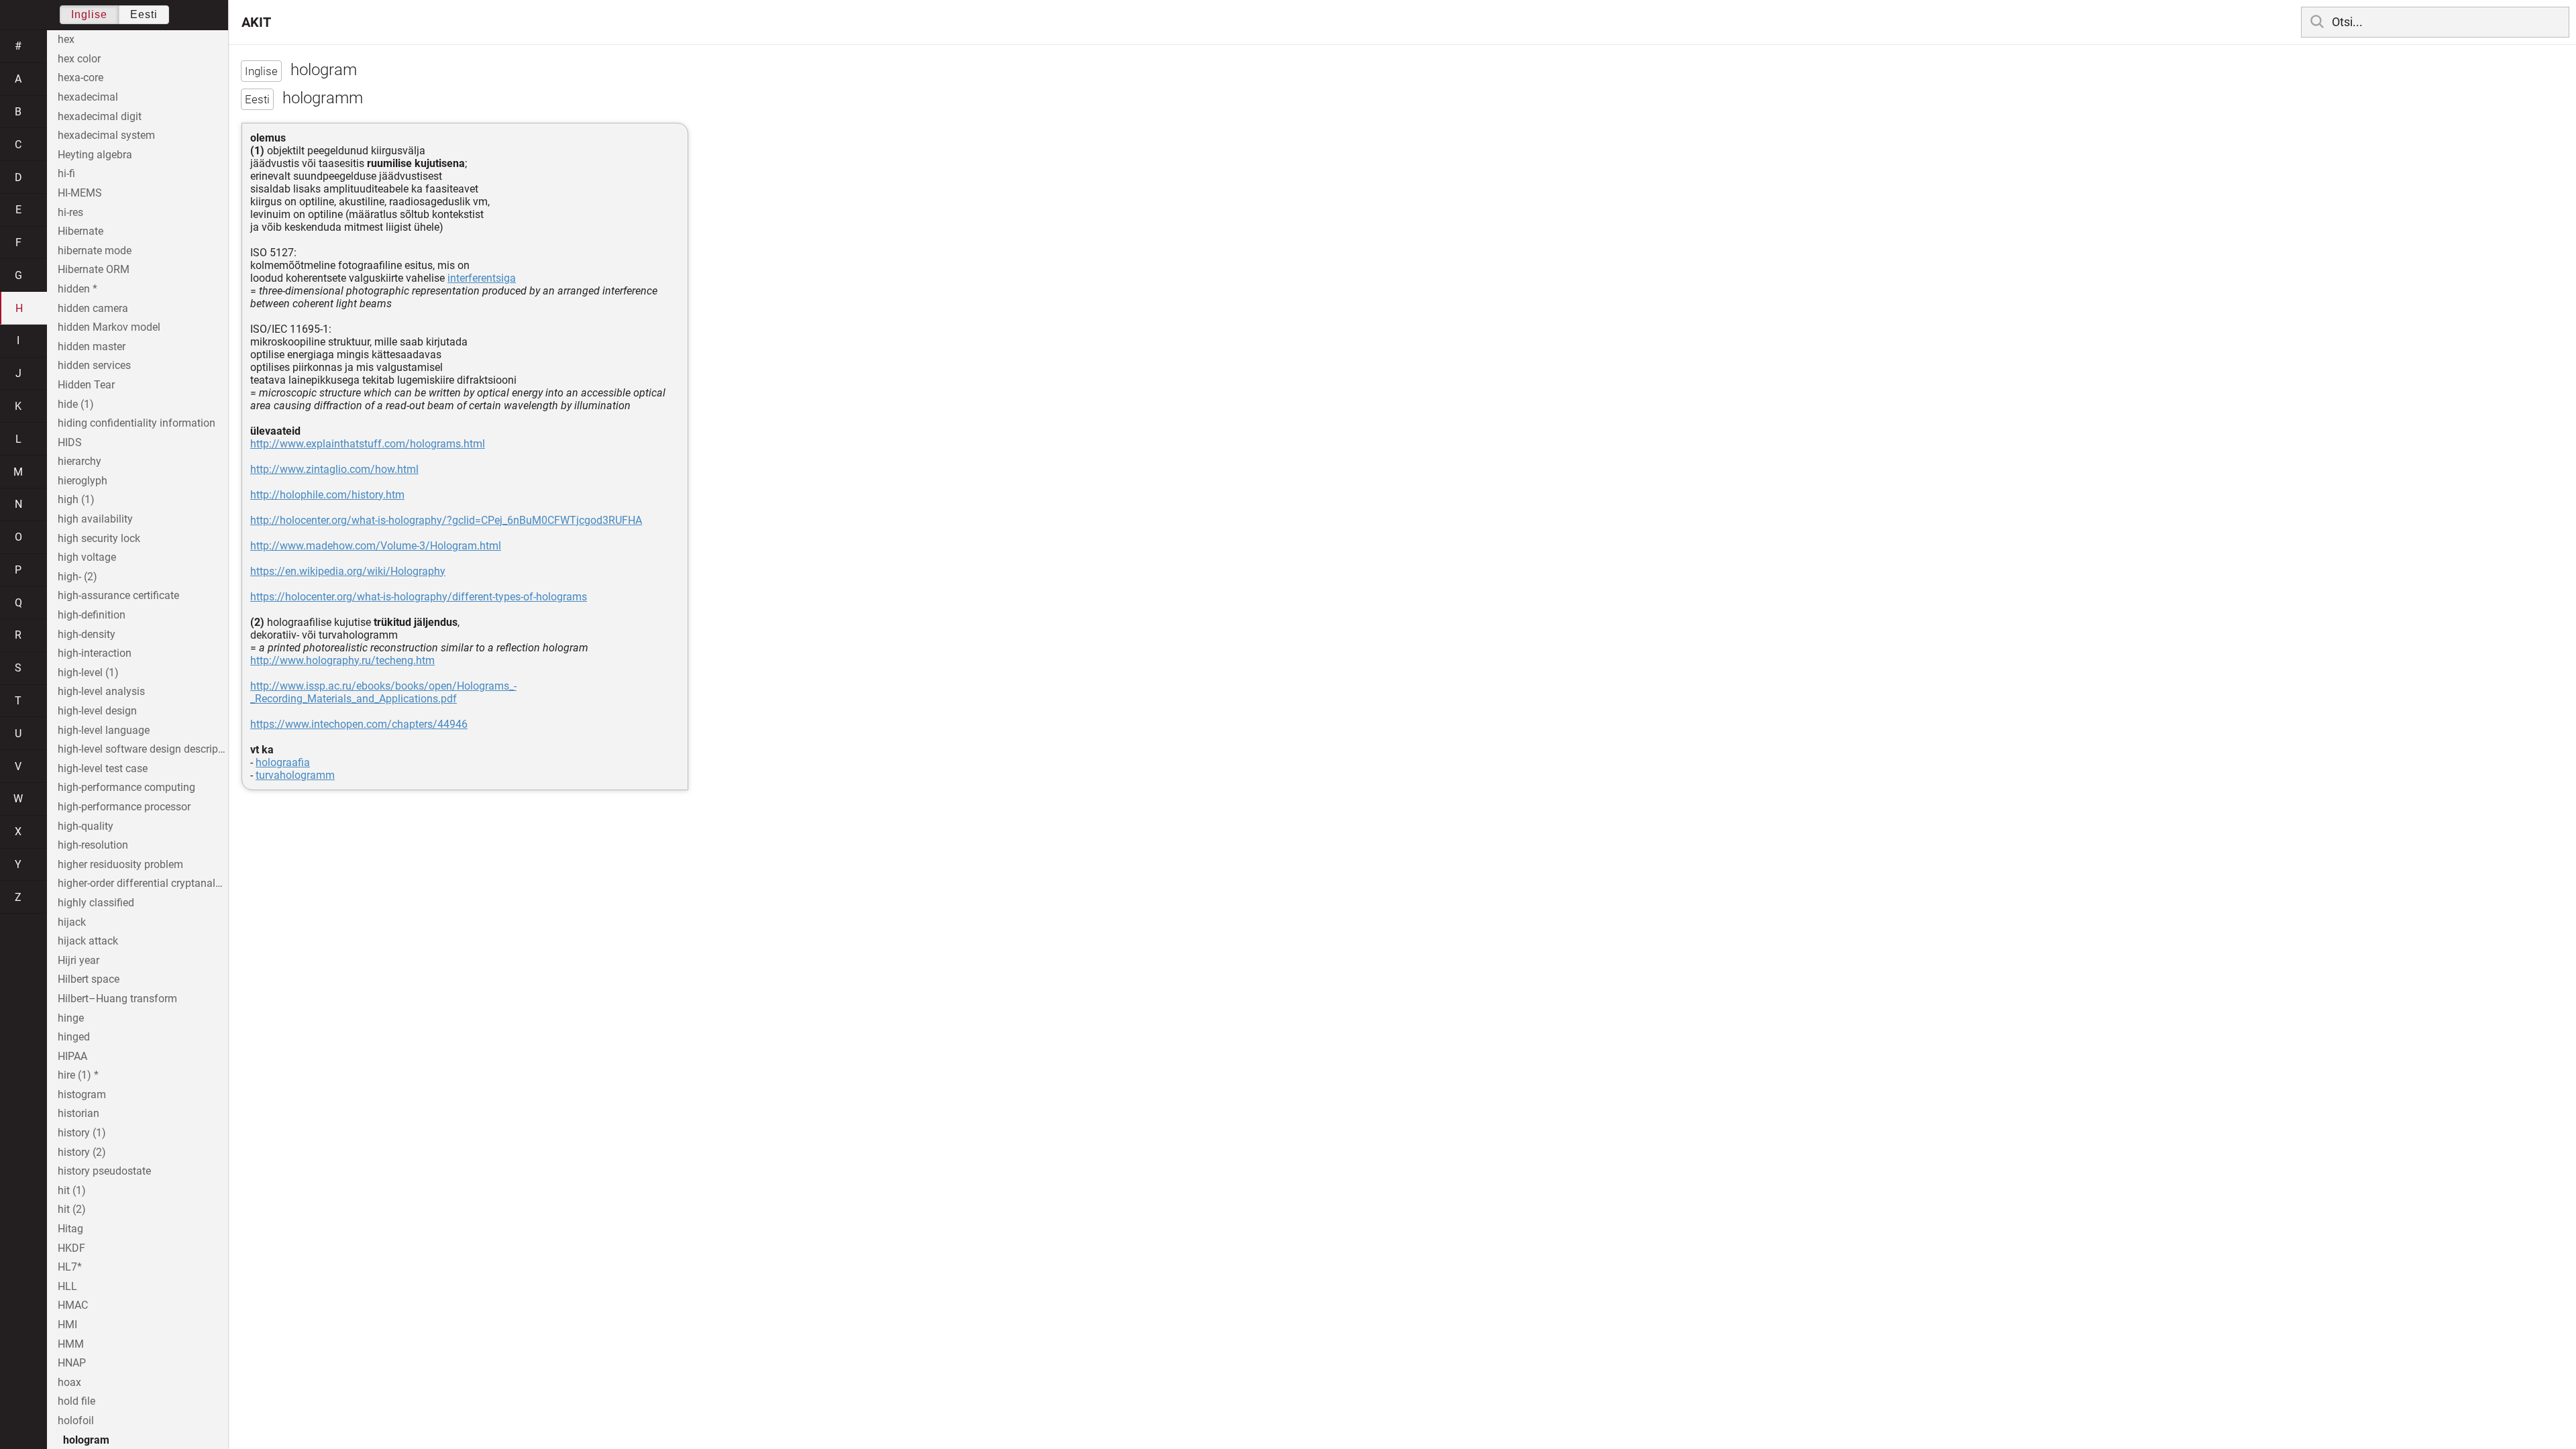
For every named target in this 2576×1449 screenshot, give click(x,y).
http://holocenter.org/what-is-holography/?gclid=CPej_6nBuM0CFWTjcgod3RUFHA (446, 520)
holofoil (76, 1420)
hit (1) (72, 1190)
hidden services (94, 365)
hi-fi (66, 173)
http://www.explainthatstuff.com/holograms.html (368, 444)
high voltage (87, 557)
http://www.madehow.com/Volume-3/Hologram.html (376, 546)
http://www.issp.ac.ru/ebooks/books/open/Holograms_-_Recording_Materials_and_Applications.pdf (383, 692)
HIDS (70, 442)
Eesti (144, 14)
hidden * (77, 289)
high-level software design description (143, 749)
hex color (79, 59)
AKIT (256, 22)
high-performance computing (126, 787)
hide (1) (76, 404)
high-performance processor (124, 807)
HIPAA (72, 1056)
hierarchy (79, 461)
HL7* (70, 1267)
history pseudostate (104, 1171)
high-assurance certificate (118, 595)
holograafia (283, 762)
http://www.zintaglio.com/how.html (334, 469)
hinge (71, 1018)
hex (66, 39)
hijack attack (88, 941)
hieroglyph (83, 481)
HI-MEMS (80, 193)
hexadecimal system (106, 135)
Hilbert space (89, 979)
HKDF (71, 1248)
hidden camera (93, 308)
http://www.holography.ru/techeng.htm (342, 660)
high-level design (97, 711)
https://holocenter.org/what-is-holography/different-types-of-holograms (419, 597)
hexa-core (80, 77)
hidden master (92, 346)
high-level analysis (101, 691)
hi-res (70, 212)
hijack (72, 922)
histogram (82, 1094)
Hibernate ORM (94, 269)
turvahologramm (295, 775)
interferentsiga (482, 278)
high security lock (99, 538)
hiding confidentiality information (137, 423)
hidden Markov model (109, 327)
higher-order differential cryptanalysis (143, 883)
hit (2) (72, 1209)
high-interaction (95, 653)
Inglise (89, 14)
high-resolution (93, 845)
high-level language (104, 730)
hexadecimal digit (100, 116)
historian (78, 1113)
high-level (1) (88, 673)
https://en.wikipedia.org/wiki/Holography (348, 571)
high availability (95, 519)
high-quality (86, 826)
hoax (69, 1382)
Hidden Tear (86, 385)
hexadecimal (88, 97)
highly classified (96, 903)
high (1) (76, 499)
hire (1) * (78, 1075)
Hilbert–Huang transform (117, 999)
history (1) (82, 1133)
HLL (67, 1286)
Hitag (70, 1229)
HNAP (72, 1363)
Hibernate (80, 231)
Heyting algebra (95, 155)
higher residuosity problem (120, 864)
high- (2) (77, 577)
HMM (71, 1344)
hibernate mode (95, 251)
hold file (76, 1401)
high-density (87, 634)
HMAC (73, 1305)
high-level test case (103, 768)
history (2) (82, 1152)
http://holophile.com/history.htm (327, 495)
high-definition (92, 615)
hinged (74, 1037)
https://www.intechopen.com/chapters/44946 (359, 724)
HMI (67, 1325)
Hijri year (78, 960)
